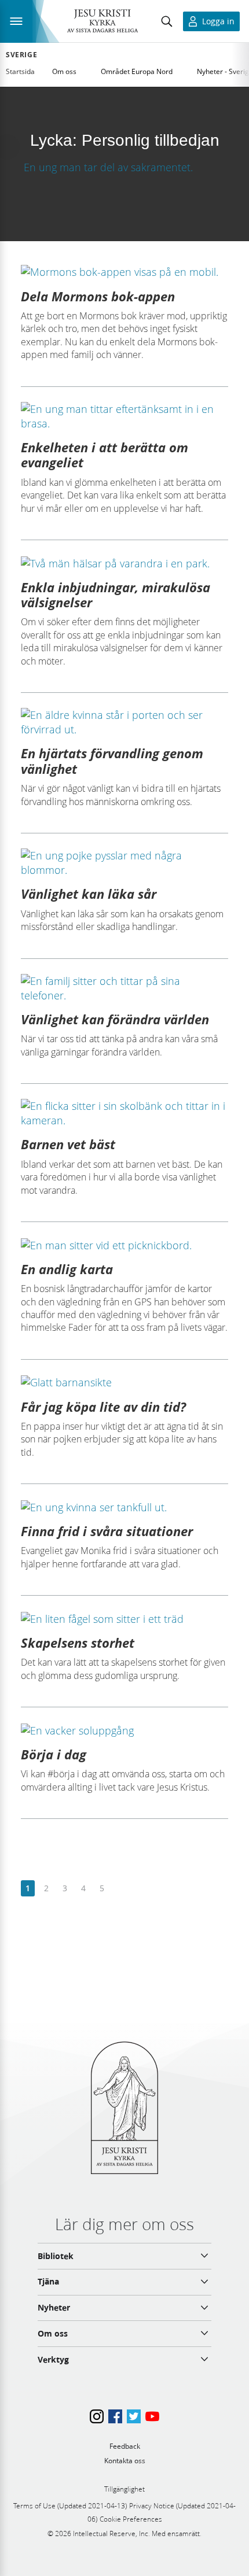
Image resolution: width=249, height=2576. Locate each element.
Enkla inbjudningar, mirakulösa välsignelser (116, 595)
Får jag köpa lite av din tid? (103, 1407)
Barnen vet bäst (68, 1144)
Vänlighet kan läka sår (89, 894)
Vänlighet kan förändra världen (115, 1019)
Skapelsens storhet (78, 1643)
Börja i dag (54, 1754)
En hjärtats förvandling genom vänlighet (112, 761)
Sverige (21, 55)
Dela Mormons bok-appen (98, 296)
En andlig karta (67, 1269)
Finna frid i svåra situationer (107, 1531)
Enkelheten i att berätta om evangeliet (105, 455)
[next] (120, 1889)
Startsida (20, 71)
